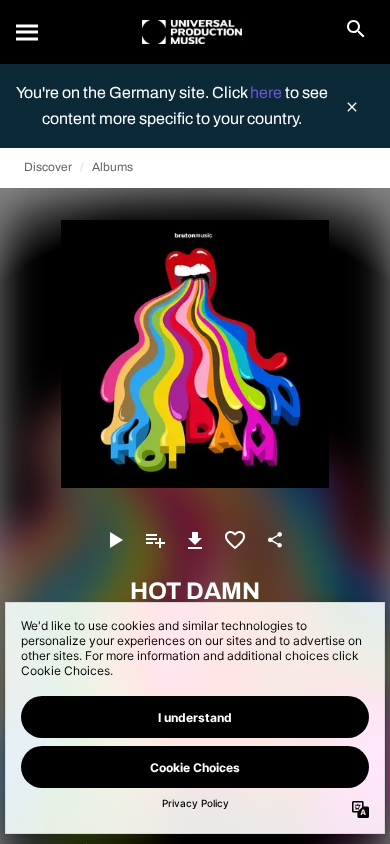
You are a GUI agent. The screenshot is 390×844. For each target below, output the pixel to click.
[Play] (115, 540)
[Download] (195, 540)
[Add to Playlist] (155, 540)
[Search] (28, 32)
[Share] (275, 540)
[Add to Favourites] (235, 540)
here (267, 92)
